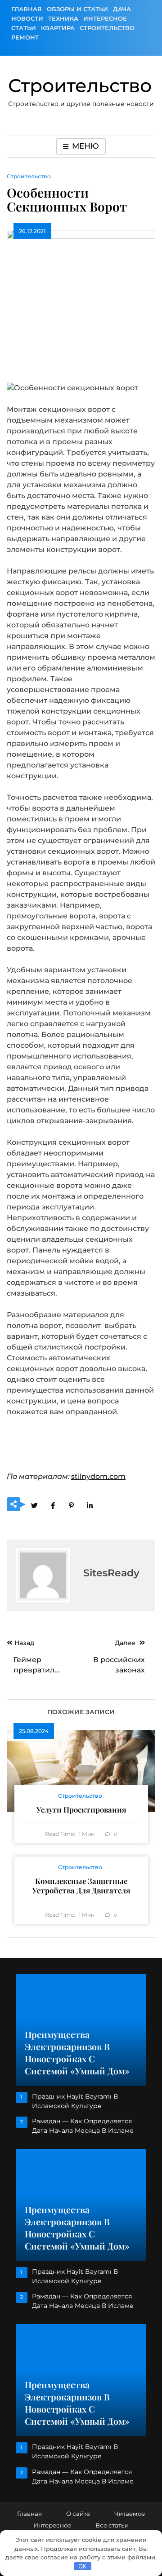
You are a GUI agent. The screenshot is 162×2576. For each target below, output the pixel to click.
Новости (27, 18)
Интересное (105, 18)
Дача (122, 9)
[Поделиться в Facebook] (53, 1505)
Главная (27, 9)
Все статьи (112, 2525)
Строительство (107, 28)
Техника (63, 18)
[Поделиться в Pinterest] (71, 1505)
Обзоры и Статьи (77, 9)
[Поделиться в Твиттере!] (34, 1505)
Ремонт (25, 37)
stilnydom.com (98, 1476)
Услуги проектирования (81, 1809)
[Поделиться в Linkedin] (90, 1505)
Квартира (58, 28)
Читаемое (130, 2514)
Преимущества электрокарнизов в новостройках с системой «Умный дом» (77, 2053)
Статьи (24, 28)
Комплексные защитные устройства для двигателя (81, 1886)
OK (82, 2566)
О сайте (78, 2514)
